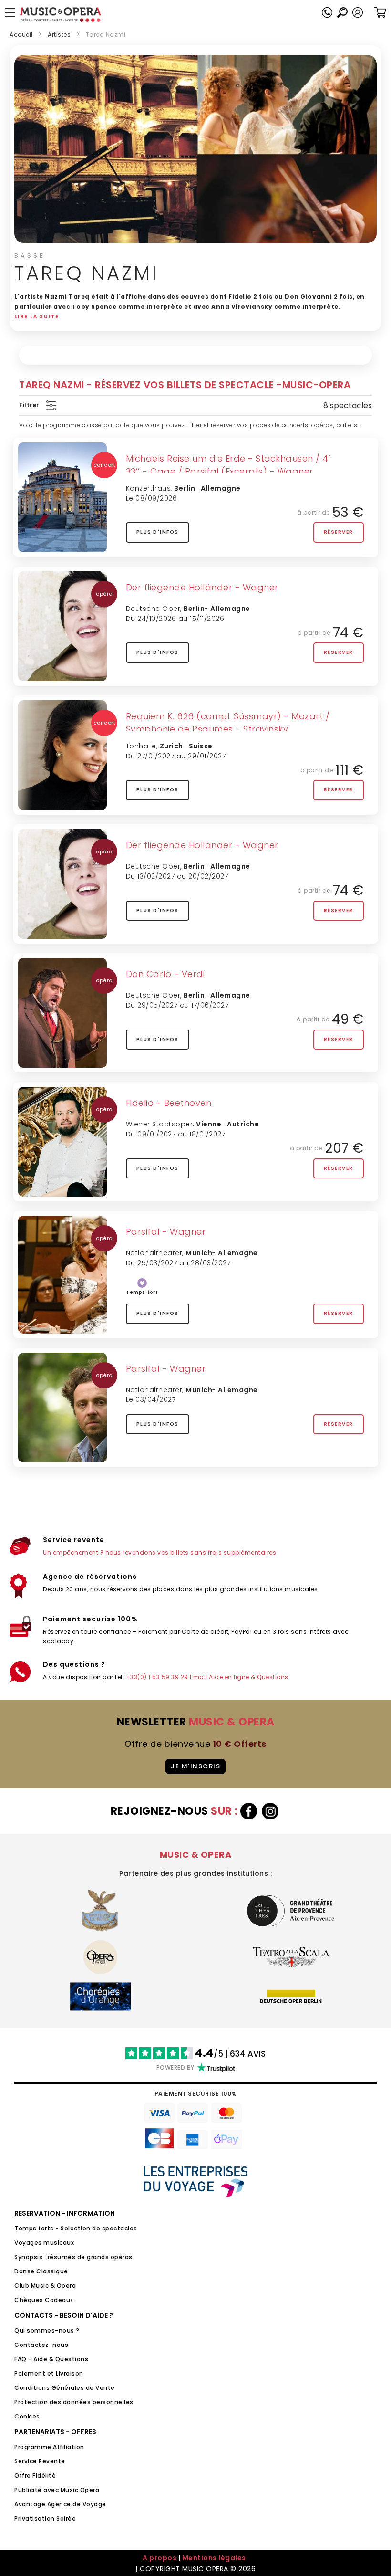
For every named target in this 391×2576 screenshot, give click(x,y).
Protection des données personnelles (74, 2402)
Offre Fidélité (35, 2476)
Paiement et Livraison (49, 2373)
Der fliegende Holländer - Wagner (202, 587)
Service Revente (40, 2461)
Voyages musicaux (44, 2243)
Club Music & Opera (45, 2286)
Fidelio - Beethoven (169, 1103)
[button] (358, 12)
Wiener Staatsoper (159, 1124)
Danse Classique (41, 2271)
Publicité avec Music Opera (57, 2490)
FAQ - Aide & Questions (51, 2359)
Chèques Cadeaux (44, 2300)
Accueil (21, 35)
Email (199, 1677)
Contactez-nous (41, 2345)
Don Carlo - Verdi (165, 974)
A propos (159, 2558)
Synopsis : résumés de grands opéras (73, 2257)
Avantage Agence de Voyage (60, 2504)
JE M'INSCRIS (195, 1766)
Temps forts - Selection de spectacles (76, 2228)
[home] (61, 15)
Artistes (59, 35)
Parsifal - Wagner (166, 1232)
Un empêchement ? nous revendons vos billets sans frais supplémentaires (159, 1552)
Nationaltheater (154, 1253)
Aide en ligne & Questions (249, 1677)
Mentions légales (214, 2558)
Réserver (339, 532)
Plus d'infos (158, 532)
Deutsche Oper (153, 609)
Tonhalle (141, 746)
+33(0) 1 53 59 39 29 (157, 1677)
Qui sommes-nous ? (47, 2330)
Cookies (27, 2416)
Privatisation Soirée (45, 2518)
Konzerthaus (149, 488)
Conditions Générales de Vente (65, 2388)
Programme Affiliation (49, 2447)
